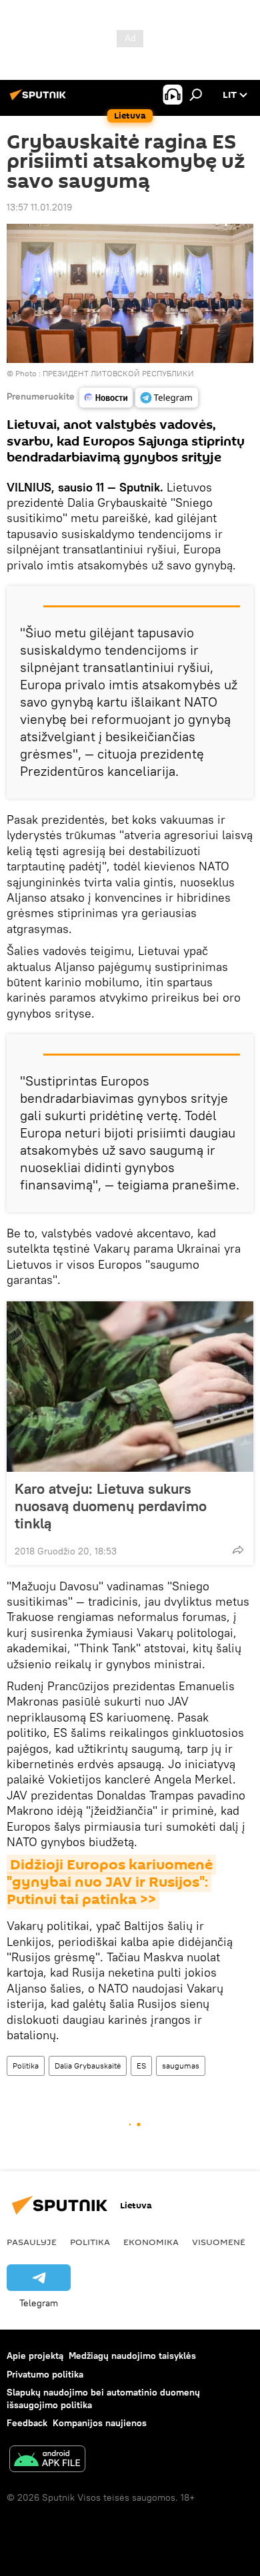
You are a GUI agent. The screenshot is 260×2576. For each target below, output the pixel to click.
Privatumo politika (45, 2374)
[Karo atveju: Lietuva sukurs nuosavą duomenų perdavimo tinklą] (130, 1387)
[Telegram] (167, 398)
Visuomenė (219, 2242)
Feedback (27, 2423)
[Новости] (106, 398)
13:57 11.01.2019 (39, 207)
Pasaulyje (32, 2242)
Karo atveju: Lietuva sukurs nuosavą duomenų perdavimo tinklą (111, 1506)
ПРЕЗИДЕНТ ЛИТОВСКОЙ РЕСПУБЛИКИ (118, 373)
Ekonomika (151, 2242)
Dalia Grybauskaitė (88, 2066)
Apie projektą (35, 2356)
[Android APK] (47, 2460)
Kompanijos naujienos (100, 2423)
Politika (26, 2066)
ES (141, 2066)
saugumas (181, 2066)
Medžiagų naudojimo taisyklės (132, 2356)
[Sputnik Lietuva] (40, 100)
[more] (238, 1550)
